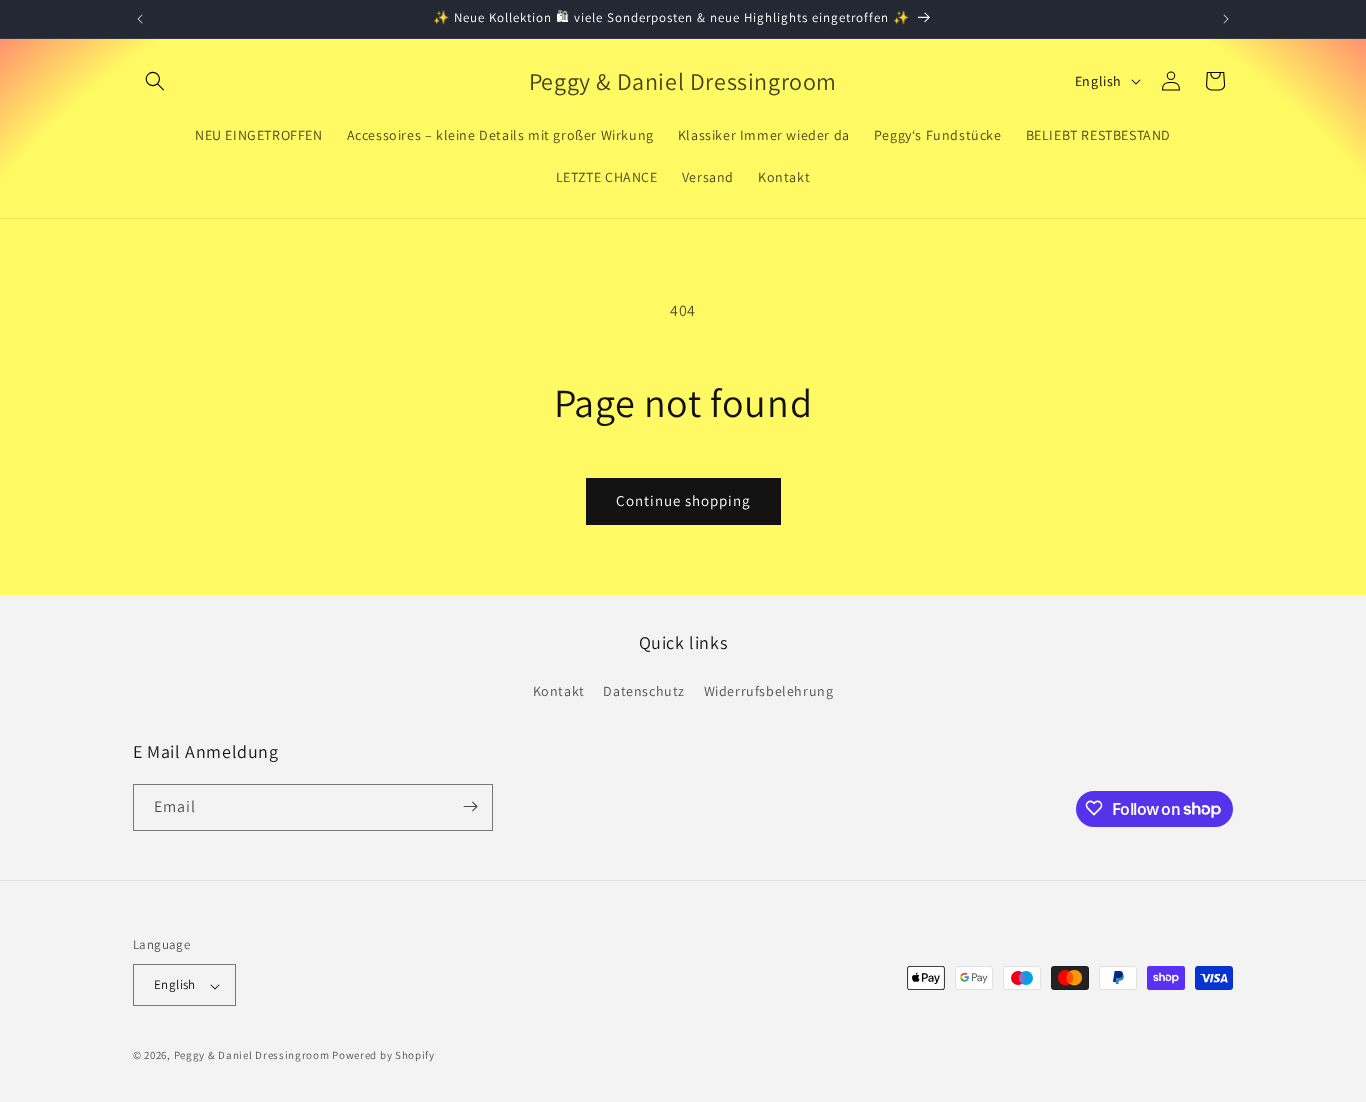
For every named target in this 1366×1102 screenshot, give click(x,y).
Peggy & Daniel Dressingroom (252, 1056)
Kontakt (559, 692)
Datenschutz (644, 692)
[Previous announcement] (140, 19)
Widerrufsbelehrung (769, 692)
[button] (155, 81)
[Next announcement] (1226, 19)
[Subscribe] (470, 806)
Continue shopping (683, 500)
